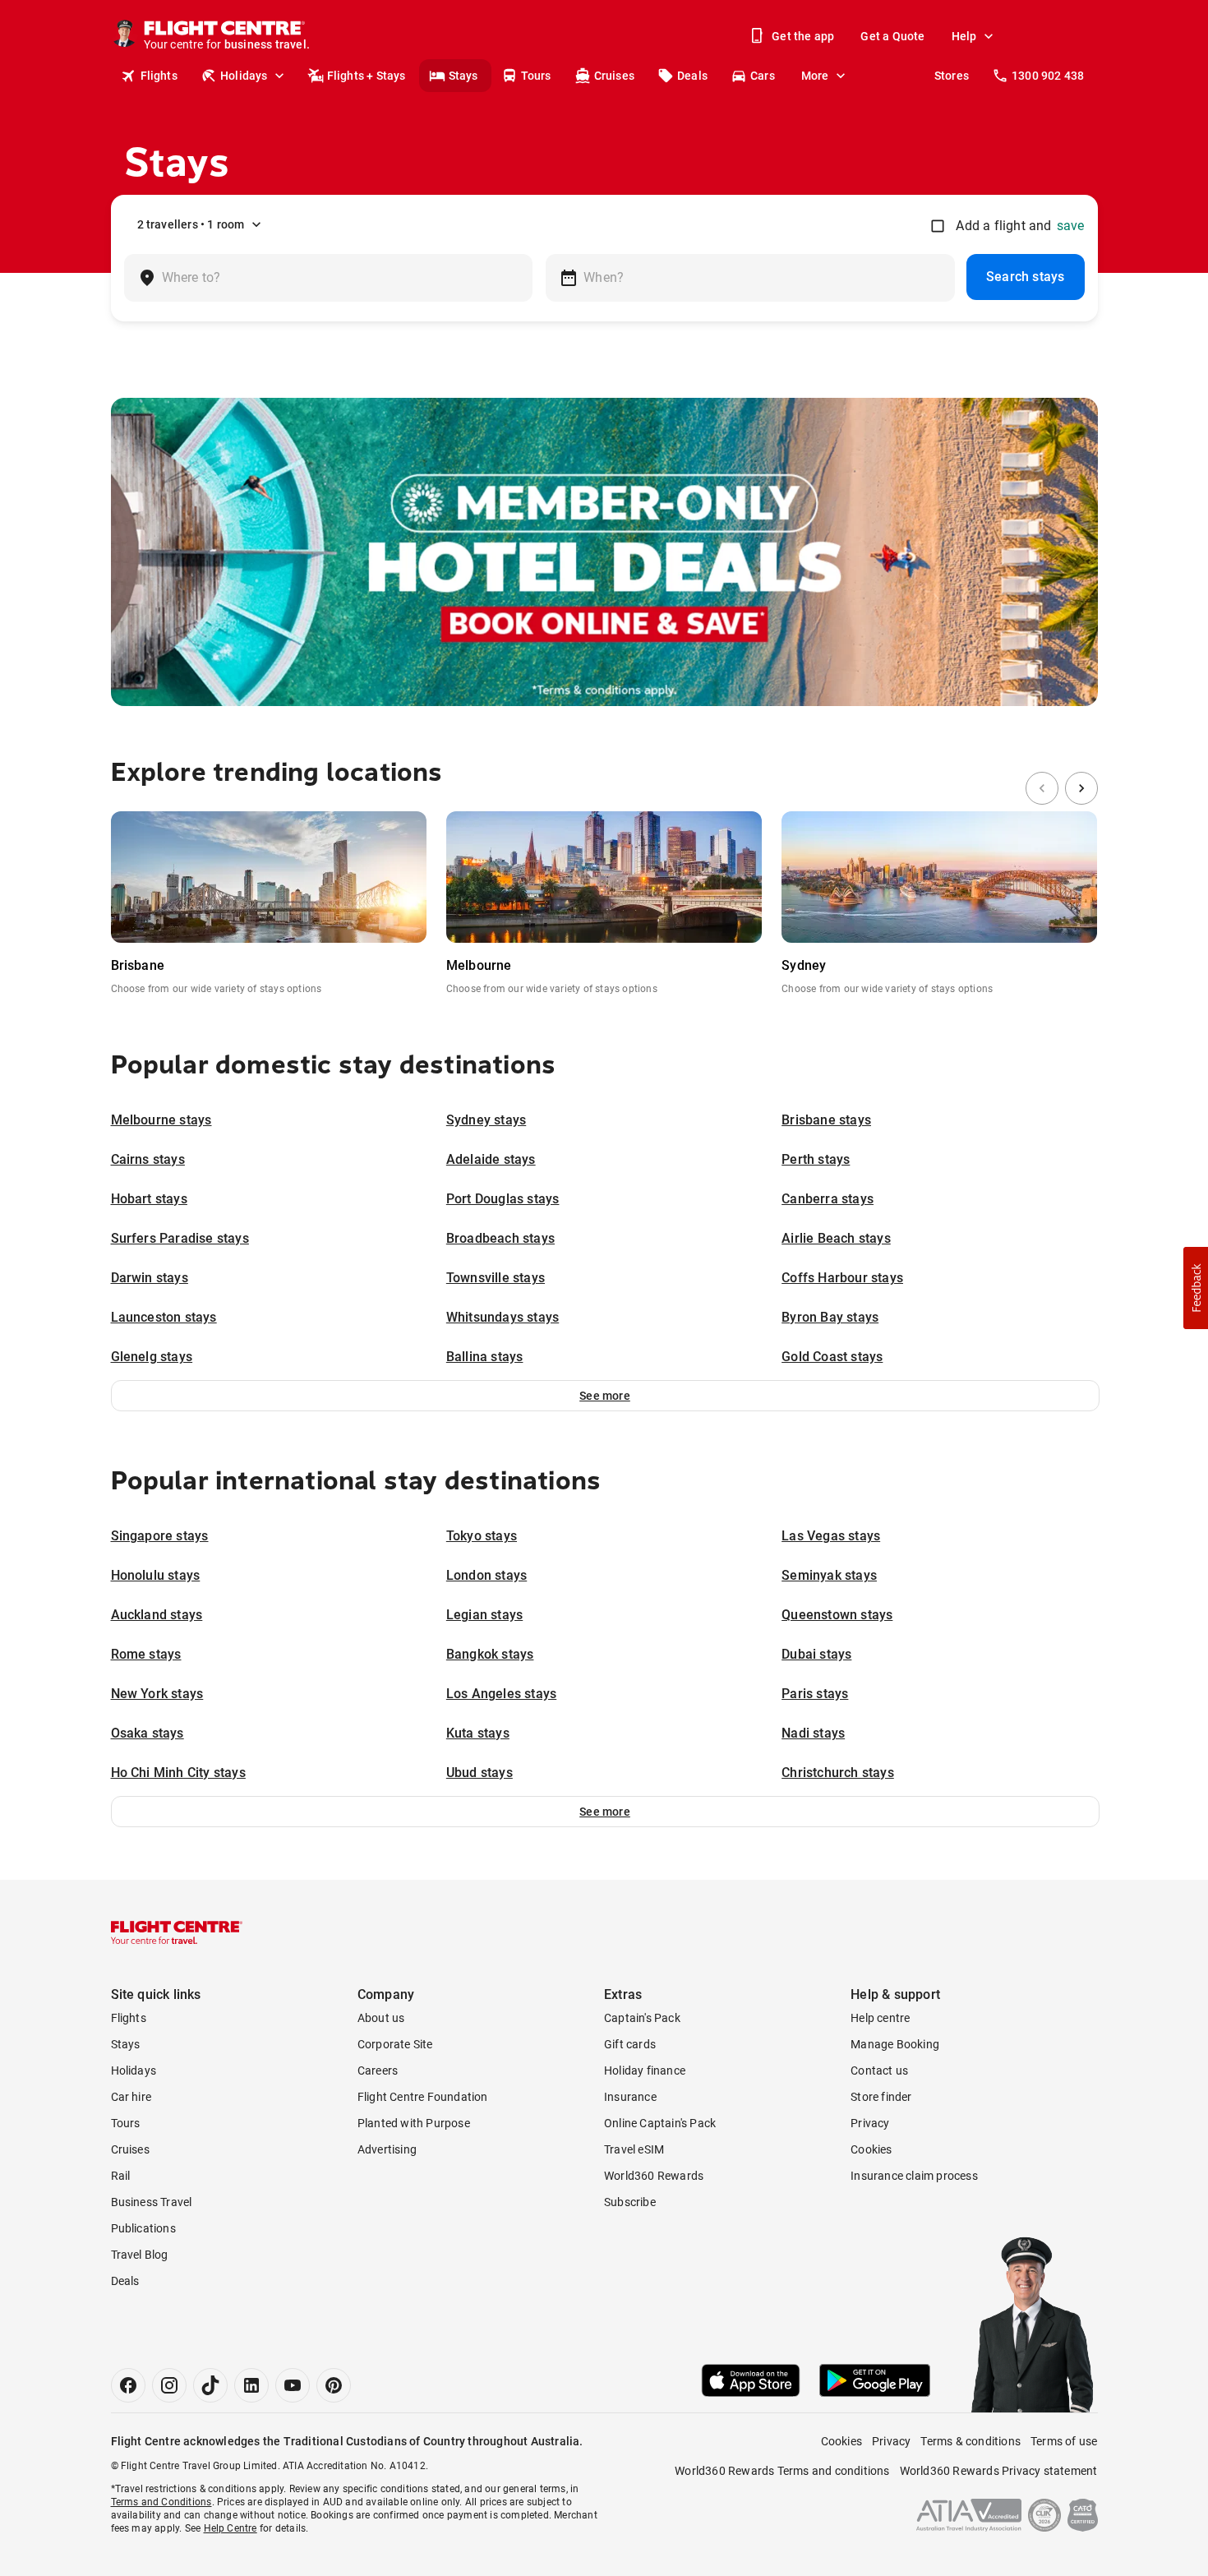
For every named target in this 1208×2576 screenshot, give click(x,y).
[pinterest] (334, 2385)
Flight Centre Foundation (423, 2097)
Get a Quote (892, 36)
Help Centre (231, 2528)
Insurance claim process (914, 2176)
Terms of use (1064, 2441)
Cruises (614, 76)
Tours (536, 76)
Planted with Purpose (414, 2123)
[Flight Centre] (177, 1932)
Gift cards (630, 2044)
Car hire (131, 2097)
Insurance (630, 2097)
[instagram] (169, 2385)
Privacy (870, 2123)
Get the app (803, 36)
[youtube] (293, 2385)
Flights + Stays (367, 76)
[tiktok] (210, 2385)
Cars (763, 76)
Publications (143, 2228)
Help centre (880, 2018)
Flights (159, 76)
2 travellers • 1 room (191, 224)
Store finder (881, 2097)
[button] (605, 1396)
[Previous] (1042, 788)
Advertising (387, 2149)
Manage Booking (895, 2044)
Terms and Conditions (161, 2502)
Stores (952, 76)
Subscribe (630, 2202)
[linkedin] (251, 2385)
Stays (463, 76)
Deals (692, 76)
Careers (378, 2070)
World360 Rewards (654, 2176)
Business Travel (152, 2202)
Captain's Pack (642, 2018)
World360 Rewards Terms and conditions (782, 2471)
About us (381, 2018)
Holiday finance (645, 2070)
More (815, 76)
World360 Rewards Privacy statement (999, 2471)
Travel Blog (140, 2255)
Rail (121, 2176)
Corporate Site (395, 2044)
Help (964, 36)
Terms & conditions (971, 2441)
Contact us (879, 2070)
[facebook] (128, 2385)
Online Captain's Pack (660, 2123)
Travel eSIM (634, 2149)
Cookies (871, 2149)
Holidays (244, 76)
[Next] (1081, 788)
